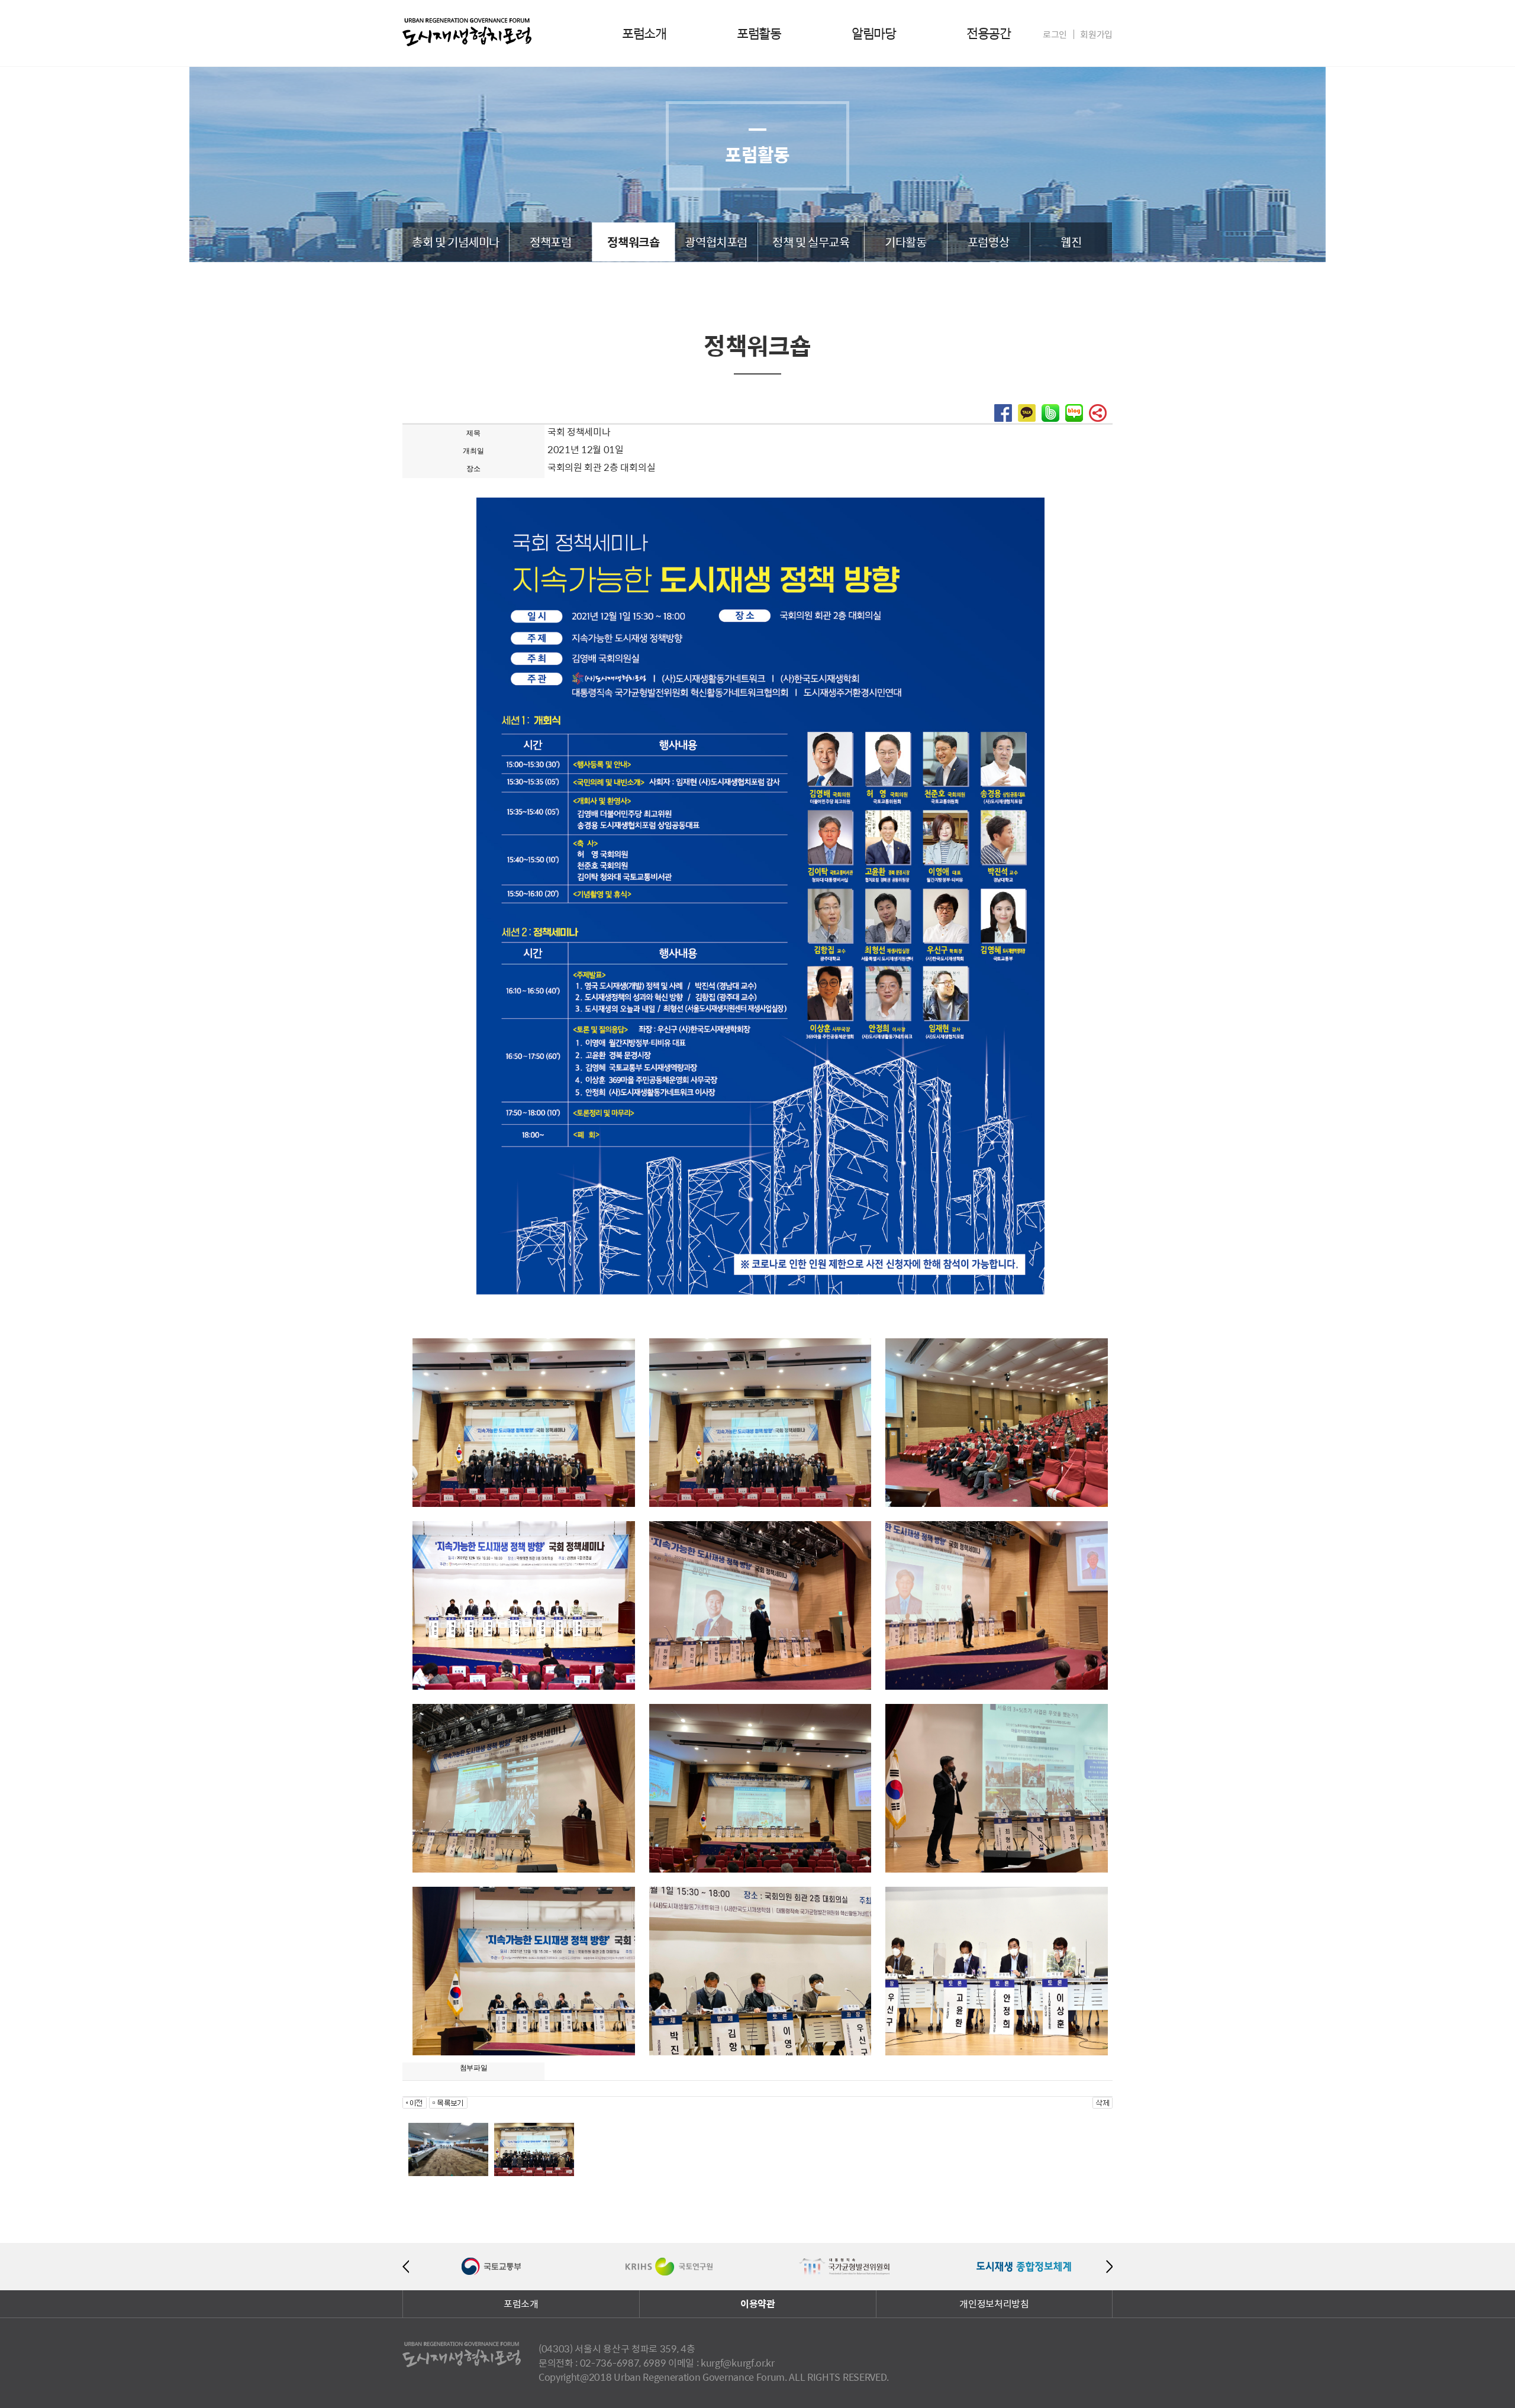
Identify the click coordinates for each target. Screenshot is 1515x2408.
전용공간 (988, 33)
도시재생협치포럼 (467, 32)
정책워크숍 (633, 242)
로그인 (1055, 34)
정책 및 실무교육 (811, 242)
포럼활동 (759, 33)
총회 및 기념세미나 (456, 242)
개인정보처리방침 (994, 2304)
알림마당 (873, 33)
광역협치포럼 (716, 242)
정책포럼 (550, 242)
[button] (1003, 418)
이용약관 (758, 2304)
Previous (406, 2267)
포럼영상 (988, 242)
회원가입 (1096, 34)
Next (1109, 2267)
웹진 (1071, 242)
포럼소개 (644, 33)
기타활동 (905, 242)
